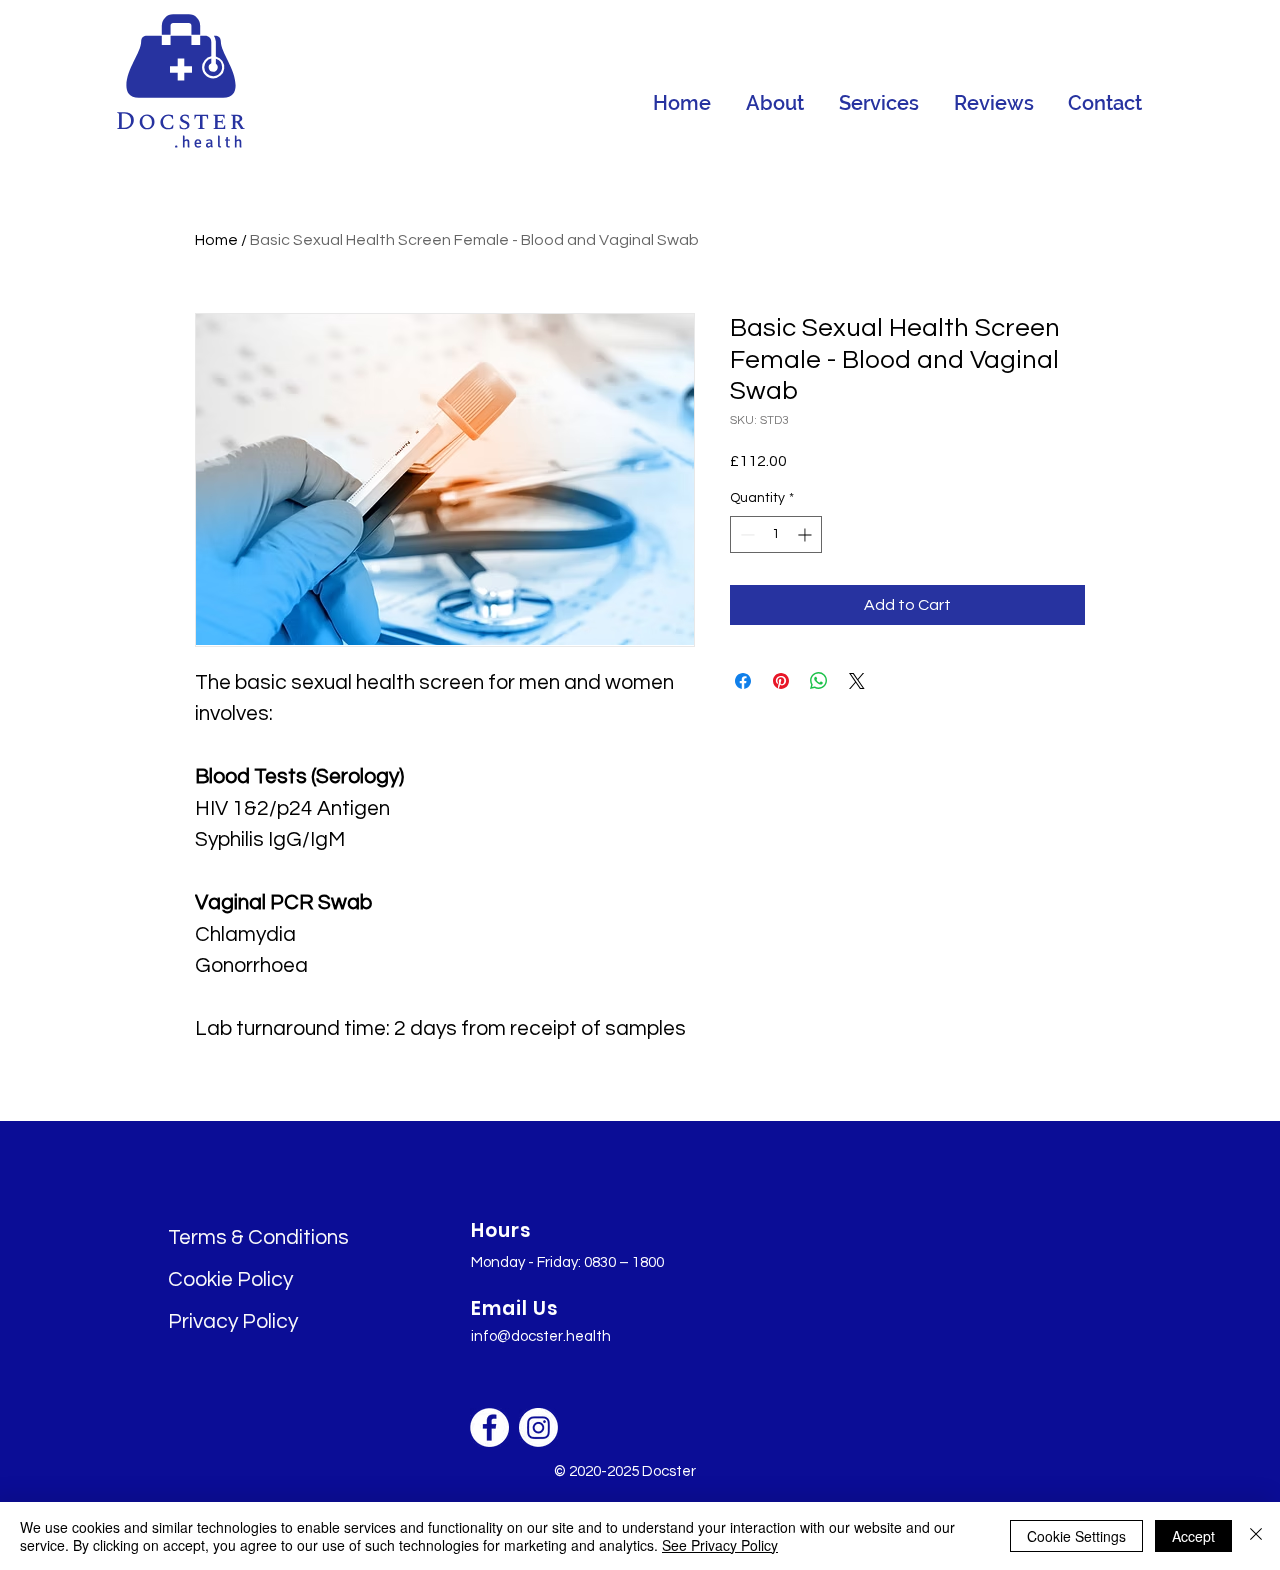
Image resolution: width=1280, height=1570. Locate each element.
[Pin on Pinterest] (781, 681)
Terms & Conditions (258, 1237)
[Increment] (806, 534)
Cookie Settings (1076, 1536)
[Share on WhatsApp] (819, 681)
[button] (878, 103)
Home (216, 240)
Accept (1193, 1536)
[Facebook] (489, 1427)
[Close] (1256, 1536)
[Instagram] (538, 1427)
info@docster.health (541, 1336)
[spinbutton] (776, 534)
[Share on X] (857, 681)
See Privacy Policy (720, 1545)
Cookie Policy (230, 1279)
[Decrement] (745, 534)
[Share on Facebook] (743, 681)
